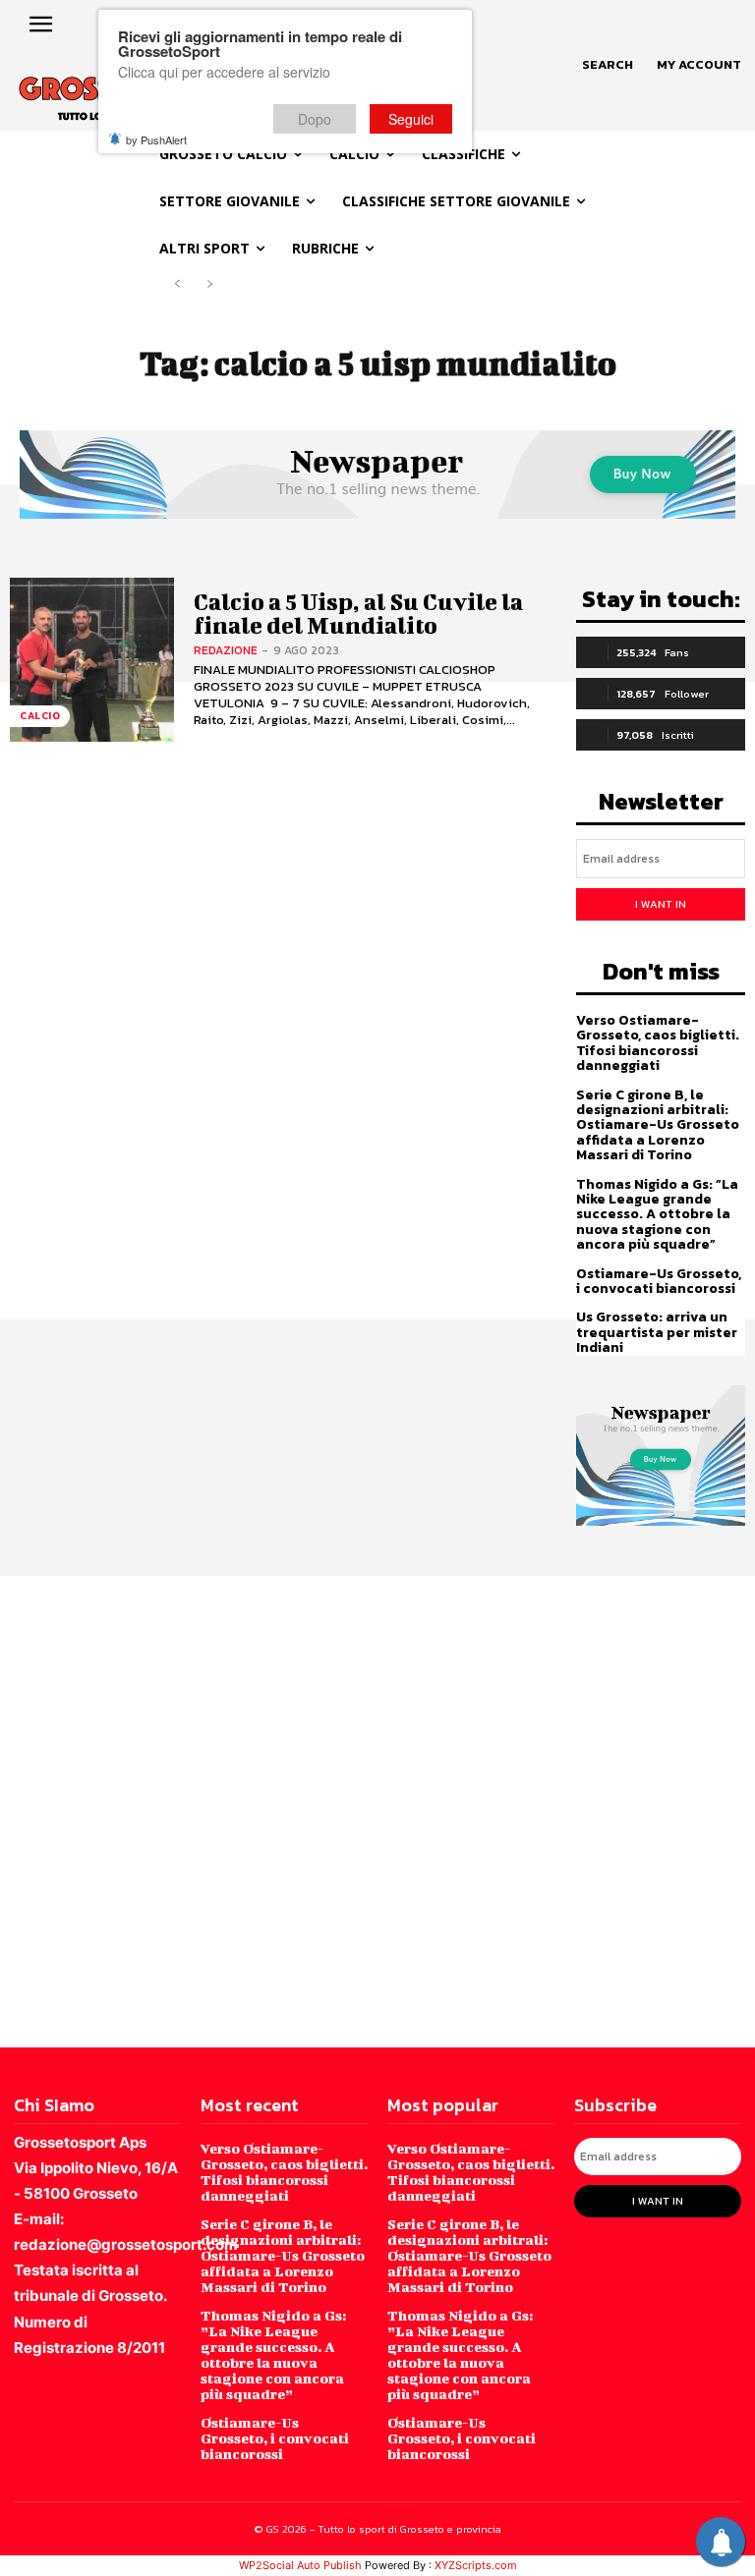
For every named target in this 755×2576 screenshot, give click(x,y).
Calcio (40, 716)
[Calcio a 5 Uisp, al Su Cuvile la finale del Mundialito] (92, 660)
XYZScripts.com (476, 2565)
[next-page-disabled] (209, 284)
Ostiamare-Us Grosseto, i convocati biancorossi (659, 1281)
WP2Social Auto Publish (300, 2565)
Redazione (226, 650)
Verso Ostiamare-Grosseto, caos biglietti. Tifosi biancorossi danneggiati (658, 1043)
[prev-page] (177, 284)
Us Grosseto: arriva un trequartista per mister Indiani (657, 1332)
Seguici (411, 119)
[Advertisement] (377, 1810)
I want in (661, 904)
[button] (608, 65)
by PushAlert (156, 140)
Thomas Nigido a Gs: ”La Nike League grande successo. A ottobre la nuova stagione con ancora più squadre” (657, 1215)
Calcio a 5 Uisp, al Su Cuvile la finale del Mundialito (358, 613)
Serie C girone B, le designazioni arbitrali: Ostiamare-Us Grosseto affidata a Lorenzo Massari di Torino (658, 1125)
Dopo (315, 119)
